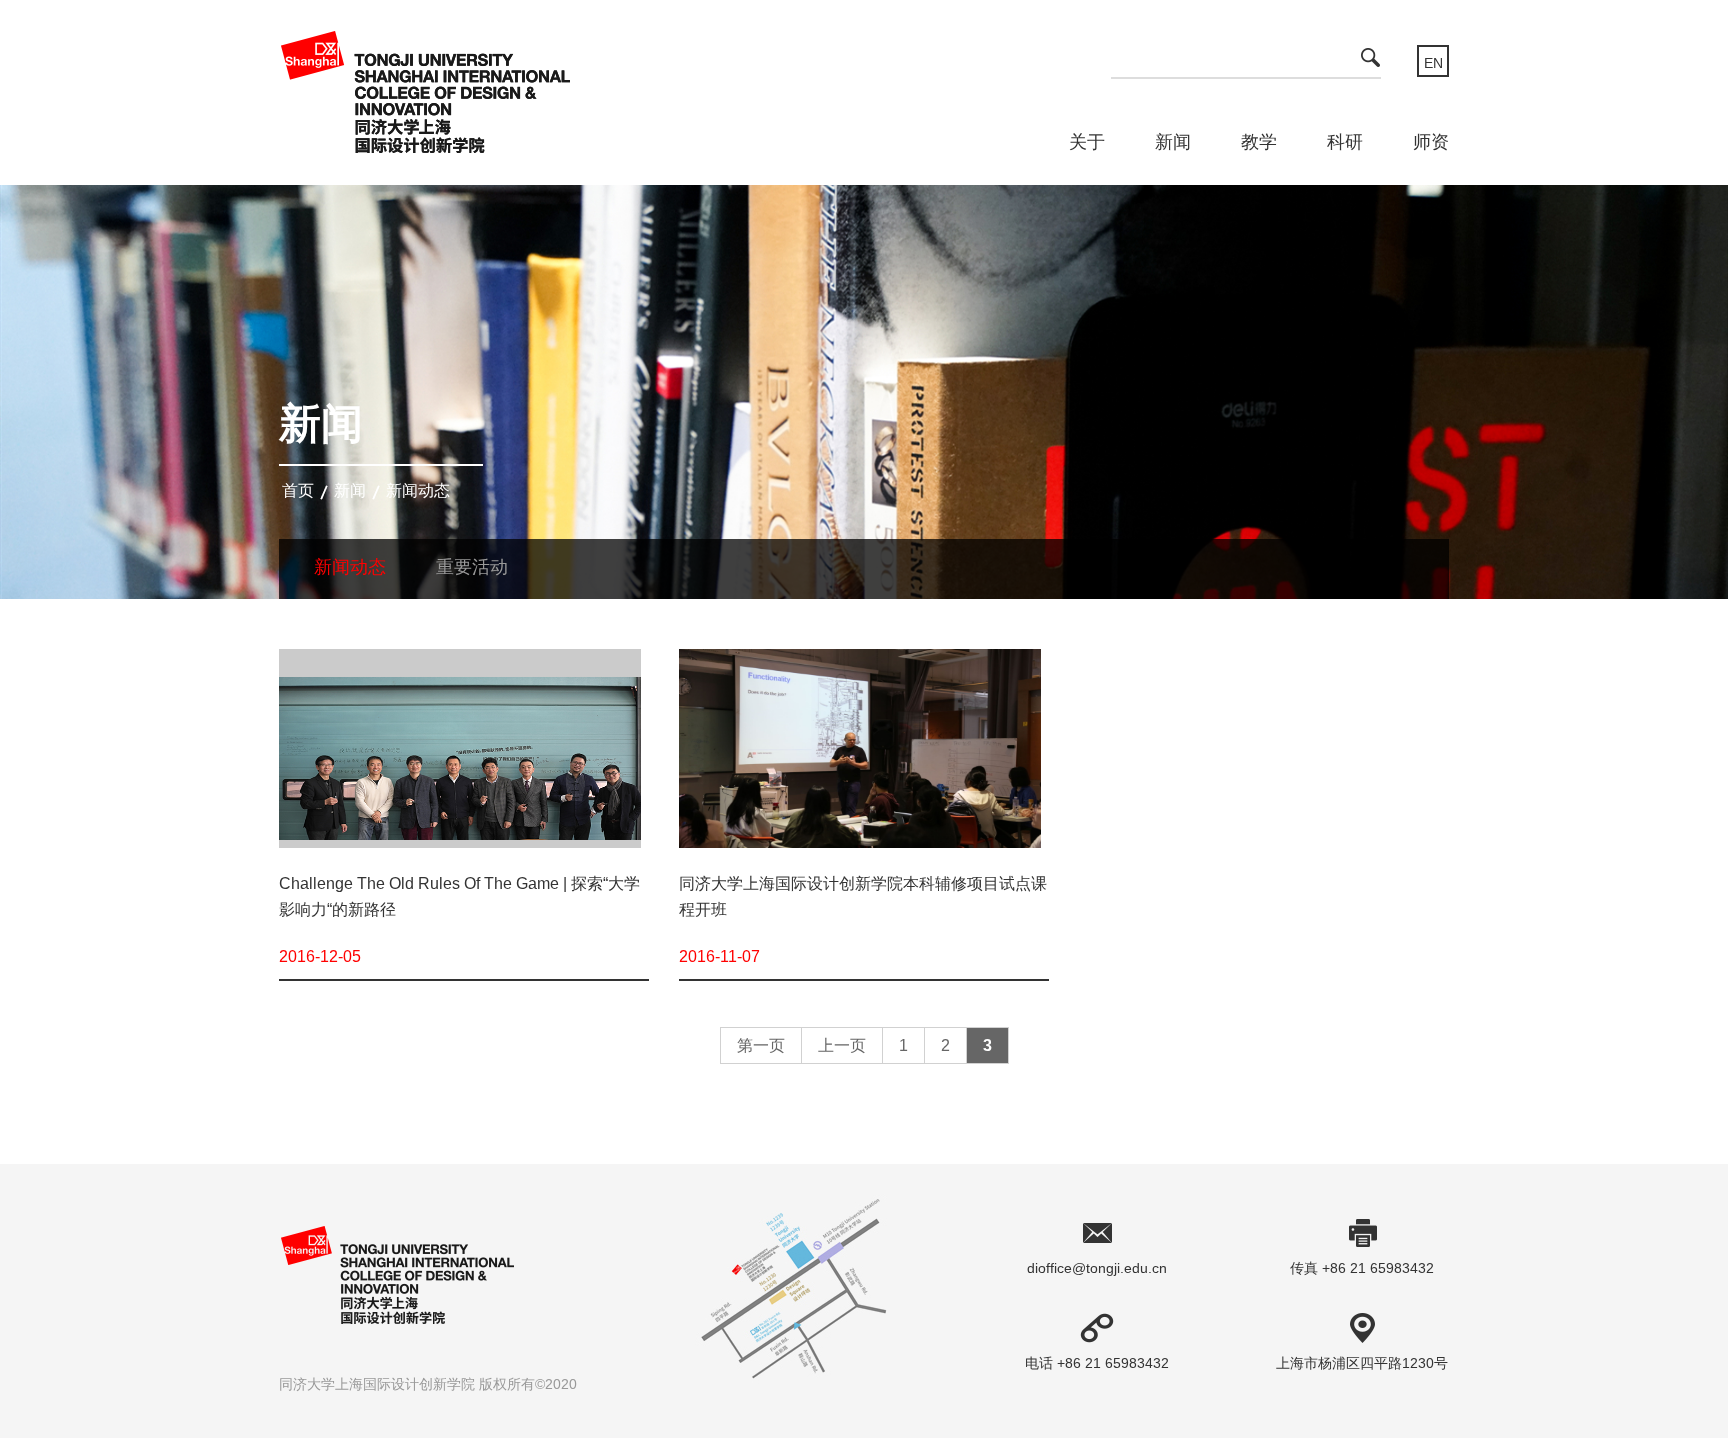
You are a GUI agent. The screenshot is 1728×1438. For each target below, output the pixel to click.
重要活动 (472, 567)
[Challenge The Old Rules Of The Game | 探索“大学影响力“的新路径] (460, 757)
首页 (298, 490)
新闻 (1173, 142)
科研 (1345, 142)
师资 (1431, 142)
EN (1433, 63)
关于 (1087, 142)
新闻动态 (418, 490)
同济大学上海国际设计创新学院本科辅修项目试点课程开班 (863, 896)
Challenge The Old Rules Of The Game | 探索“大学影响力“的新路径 (459, 896)
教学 (1259, 142)
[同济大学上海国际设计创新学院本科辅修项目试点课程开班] (860, 757)
